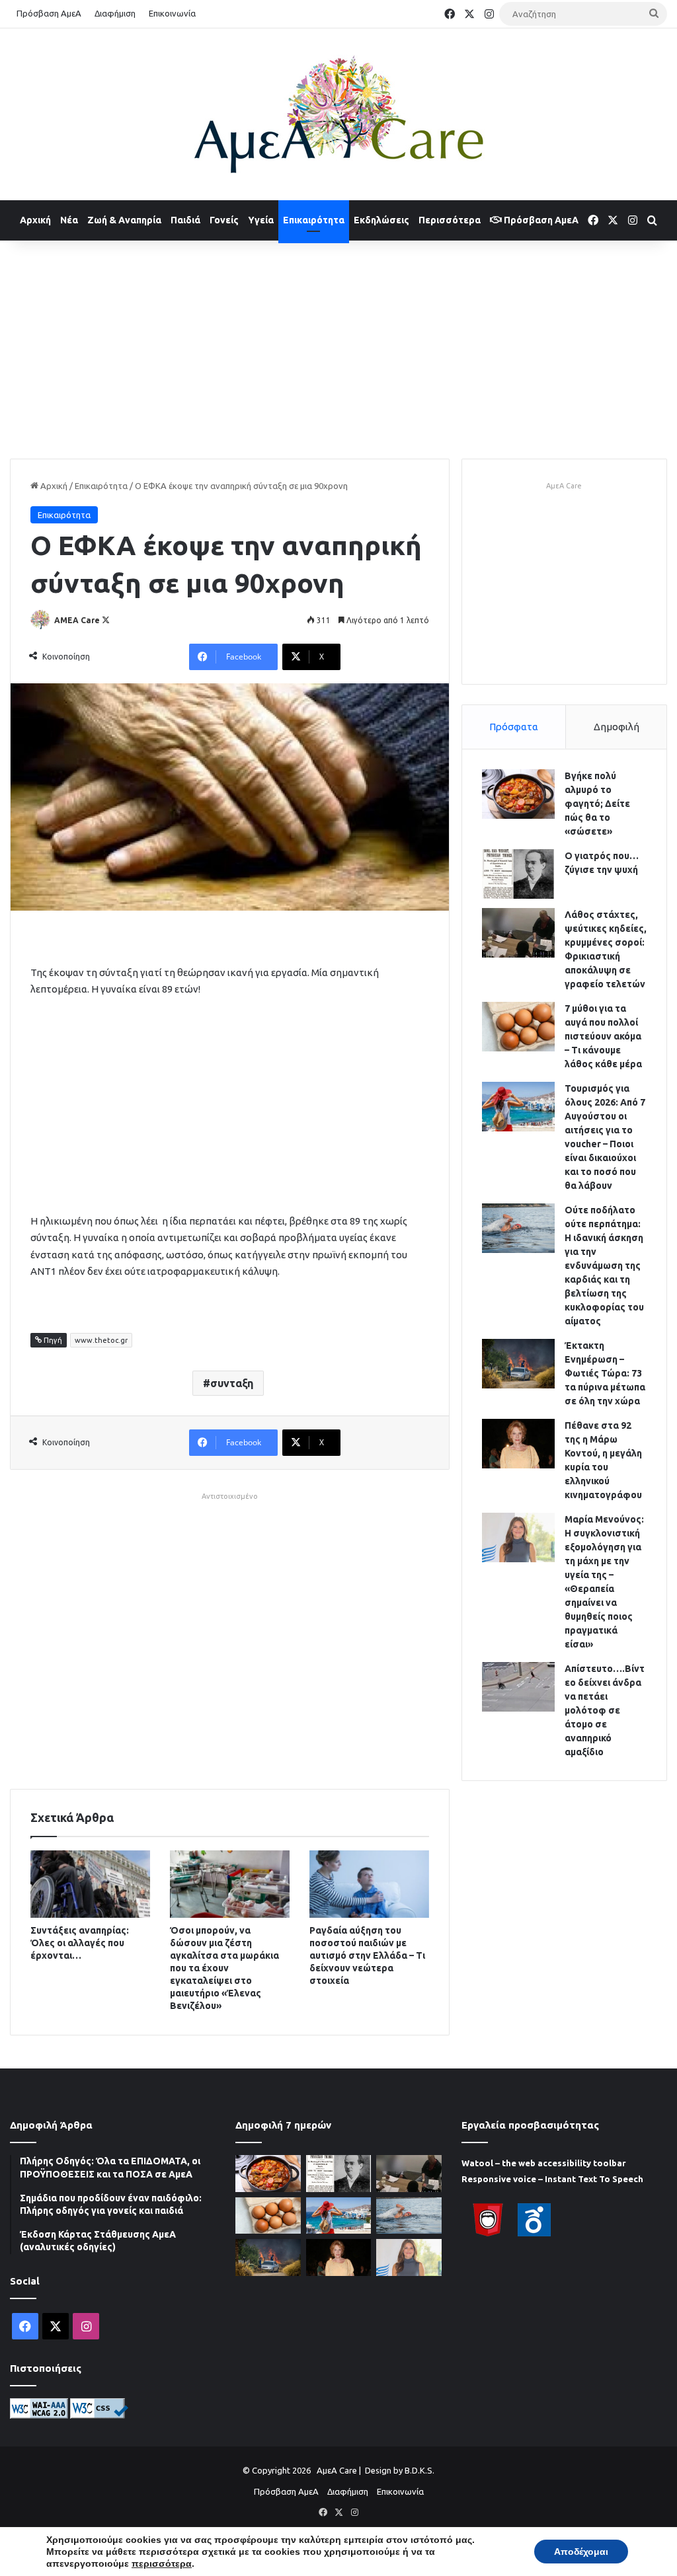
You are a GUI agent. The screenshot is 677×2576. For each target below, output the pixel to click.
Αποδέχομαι (581, 2552)
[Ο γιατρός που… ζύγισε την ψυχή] (518, 874)
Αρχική (35, 220)
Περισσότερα (450, 220)
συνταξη (232, 1383)
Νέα (69, 220)
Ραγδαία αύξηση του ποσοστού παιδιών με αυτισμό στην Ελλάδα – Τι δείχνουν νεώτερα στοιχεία (367, 1955)
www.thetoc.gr (101, 1340)
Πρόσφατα (514, 727)
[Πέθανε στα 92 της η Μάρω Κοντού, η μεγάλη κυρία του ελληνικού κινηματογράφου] (518, 1444)
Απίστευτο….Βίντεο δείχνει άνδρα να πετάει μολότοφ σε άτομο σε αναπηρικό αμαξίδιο (605, 1710)
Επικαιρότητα (314, 220)
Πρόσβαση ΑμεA (540, 220)
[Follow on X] (106, 620)
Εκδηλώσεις (381, 220)
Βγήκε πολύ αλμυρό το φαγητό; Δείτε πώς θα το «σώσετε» (597, 804)
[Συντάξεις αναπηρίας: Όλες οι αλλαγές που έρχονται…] (90, 1884)
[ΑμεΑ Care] (338, 114)
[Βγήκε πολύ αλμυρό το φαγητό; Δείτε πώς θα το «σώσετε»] (518, 794)
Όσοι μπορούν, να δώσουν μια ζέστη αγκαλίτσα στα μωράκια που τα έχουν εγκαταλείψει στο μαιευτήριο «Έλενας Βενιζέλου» (224, 1968)
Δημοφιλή (617, 727)
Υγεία (261, 220)
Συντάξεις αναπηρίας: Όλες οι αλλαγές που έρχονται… (80, 1943)
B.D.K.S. (419, 2470)
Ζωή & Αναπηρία (124, 220)
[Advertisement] (338, 346)
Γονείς (224, 220)
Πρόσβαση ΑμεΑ (49, 13)
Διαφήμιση (115, 13)
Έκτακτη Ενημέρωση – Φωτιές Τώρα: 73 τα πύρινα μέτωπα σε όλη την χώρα (605, 1373)
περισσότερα (162, 2563)
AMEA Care (77, 620)
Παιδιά (185, 220)
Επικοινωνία (172, 13)
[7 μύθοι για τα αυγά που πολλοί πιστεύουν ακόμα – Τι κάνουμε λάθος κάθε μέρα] (518, 1027)
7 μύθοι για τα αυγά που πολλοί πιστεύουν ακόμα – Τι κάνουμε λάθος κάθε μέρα (603, 1036)
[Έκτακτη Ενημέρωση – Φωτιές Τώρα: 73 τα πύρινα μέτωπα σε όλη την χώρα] (518, 1364)
